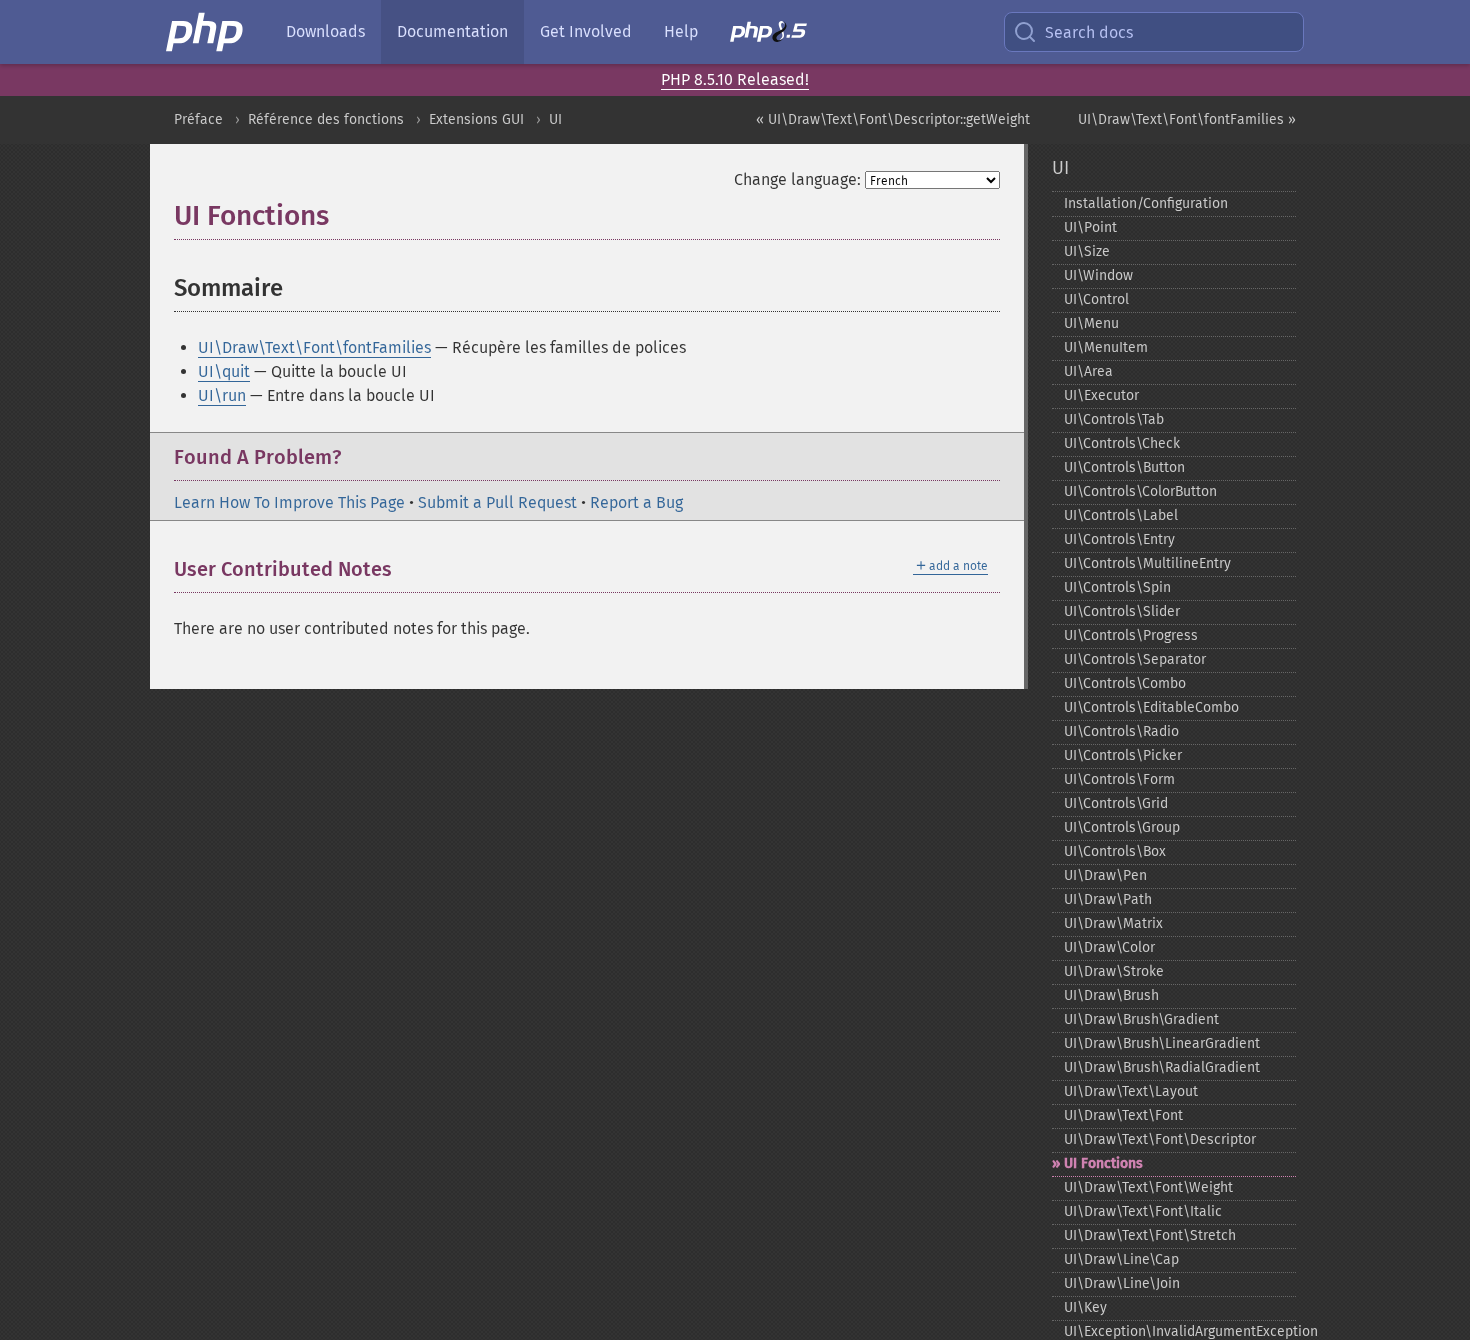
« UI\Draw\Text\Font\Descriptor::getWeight (893, 119)
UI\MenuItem (1106, 347)
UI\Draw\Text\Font (1123, 1115)
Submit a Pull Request (497, 502)
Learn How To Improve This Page (289, 502)
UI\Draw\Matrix (1113, 923)
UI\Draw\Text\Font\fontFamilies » (1187, 119)
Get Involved (586, 31)
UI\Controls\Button (1124, 467)
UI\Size (1087, 251)
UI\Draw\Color (1109, 947)
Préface (198, 119)
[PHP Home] (206, 32)
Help (681, 31)
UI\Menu (1091, 323)
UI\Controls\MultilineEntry (1147, 563)
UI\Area (1088, 371)
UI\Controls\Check (1122, 443)
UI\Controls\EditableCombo (1151, 707)
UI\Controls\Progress (1131, 635)
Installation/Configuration (1146, 203)
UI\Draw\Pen (1105, 875)
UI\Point (1090, 227)
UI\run (222, 395)
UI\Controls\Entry (1119, 539)
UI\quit (224, 371)
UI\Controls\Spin (1117, 587)
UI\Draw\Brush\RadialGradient (1162, 1067)
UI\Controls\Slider (1122, 611)
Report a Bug (636, 502)
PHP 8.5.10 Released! (735, 79)
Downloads (325, 31)
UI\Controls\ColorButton (1140, 491)
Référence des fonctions (326, 119)
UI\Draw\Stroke (1114, 971)
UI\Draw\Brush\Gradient (1141, 1019)
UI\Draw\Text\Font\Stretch (1150, 1235)
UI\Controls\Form (1119, 779)
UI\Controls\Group (1122, 827)
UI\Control (1096, 299)
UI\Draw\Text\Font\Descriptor (1160, 1139)
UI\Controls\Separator (1135, 659)
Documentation (452, 31)
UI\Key (1085, 1307)
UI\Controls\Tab (1114, 419)
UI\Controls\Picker (1123, 755)
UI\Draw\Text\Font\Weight (1148, 1187)
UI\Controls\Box (1115, 851)
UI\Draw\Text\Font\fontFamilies (314, 347)
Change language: (797, 179)
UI (555, 119)
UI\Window (1098, 275)
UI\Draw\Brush (1111, 995)
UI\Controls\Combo (1125, 683)
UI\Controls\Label (1121, 515)
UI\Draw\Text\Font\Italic (1143, 1211)
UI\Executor (1101, 395)
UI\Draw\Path (1108, 899)
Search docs (1089, 32)
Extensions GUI (476, 119)
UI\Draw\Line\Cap (1121, 1259)
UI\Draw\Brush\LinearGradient (1162, 1043)
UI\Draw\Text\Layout (1131, 1091)
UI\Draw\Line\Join (1122, 1283)
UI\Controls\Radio (1121, 731)
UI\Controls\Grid (1116, 803)
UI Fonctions (1103, 1163)
